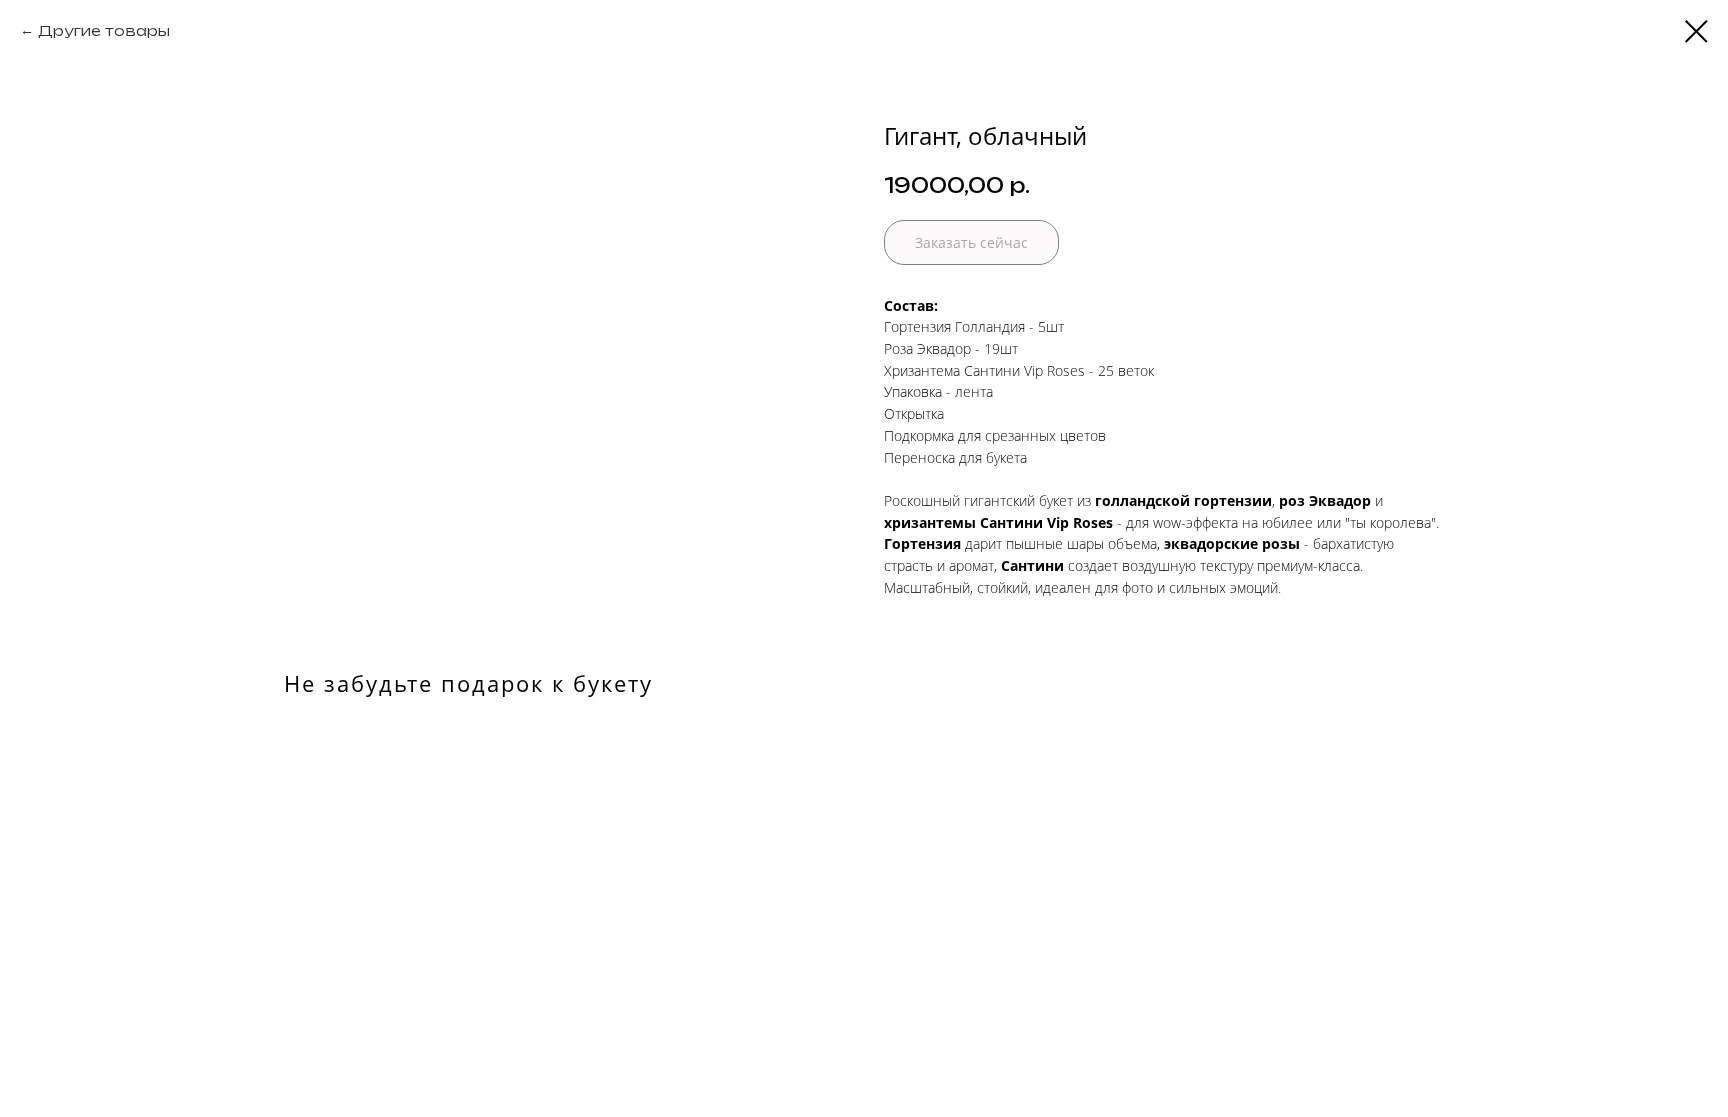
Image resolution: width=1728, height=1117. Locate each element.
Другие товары (104, 30)
